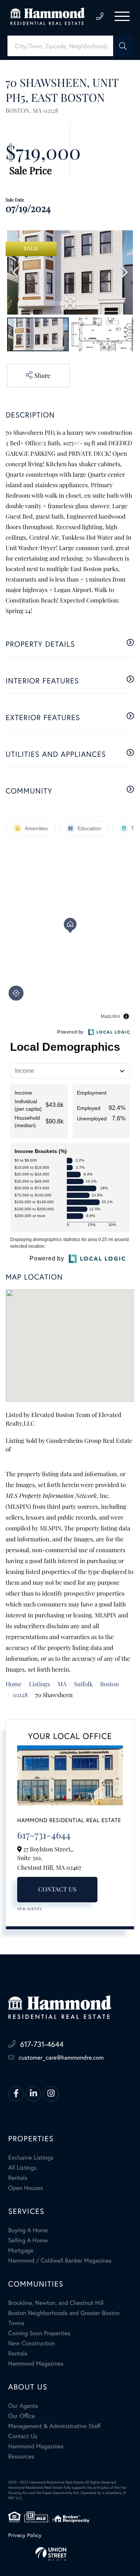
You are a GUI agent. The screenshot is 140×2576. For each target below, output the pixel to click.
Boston (109, 1684)
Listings (40, 1684)
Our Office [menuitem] (22, 2416)
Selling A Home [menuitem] (28, 2240)
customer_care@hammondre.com (61, 2058)
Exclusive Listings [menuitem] (31, 2158)
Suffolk (83, 1684)
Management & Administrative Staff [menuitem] (54, 2426)
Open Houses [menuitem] (26, 2188)
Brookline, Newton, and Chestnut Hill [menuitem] (56, 2303)
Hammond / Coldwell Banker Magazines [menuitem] (60, 2261)
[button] (123, 46)
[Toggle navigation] (122, 16)
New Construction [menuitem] (32, 2343)
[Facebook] (16, 2094)
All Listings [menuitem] (22, 2168)
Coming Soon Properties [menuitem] (39, 2333)
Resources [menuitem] (21, 2456)
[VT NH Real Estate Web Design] (70, 2554)
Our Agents (29, 1909)
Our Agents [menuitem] (23, 2406)
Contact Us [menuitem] (23, 2436)
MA (62, 1684)
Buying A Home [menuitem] (28, 2230)
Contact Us (57, 1889)
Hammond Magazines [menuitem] (36, 2363)
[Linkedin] (33, 2094)
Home (14, 1684)
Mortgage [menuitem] (21, 2250)
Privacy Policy (25, 2535)
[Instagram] (51, 2094)
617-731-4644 (100, 16)
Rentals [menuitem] (18, 2178)
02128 (20, 1695)
